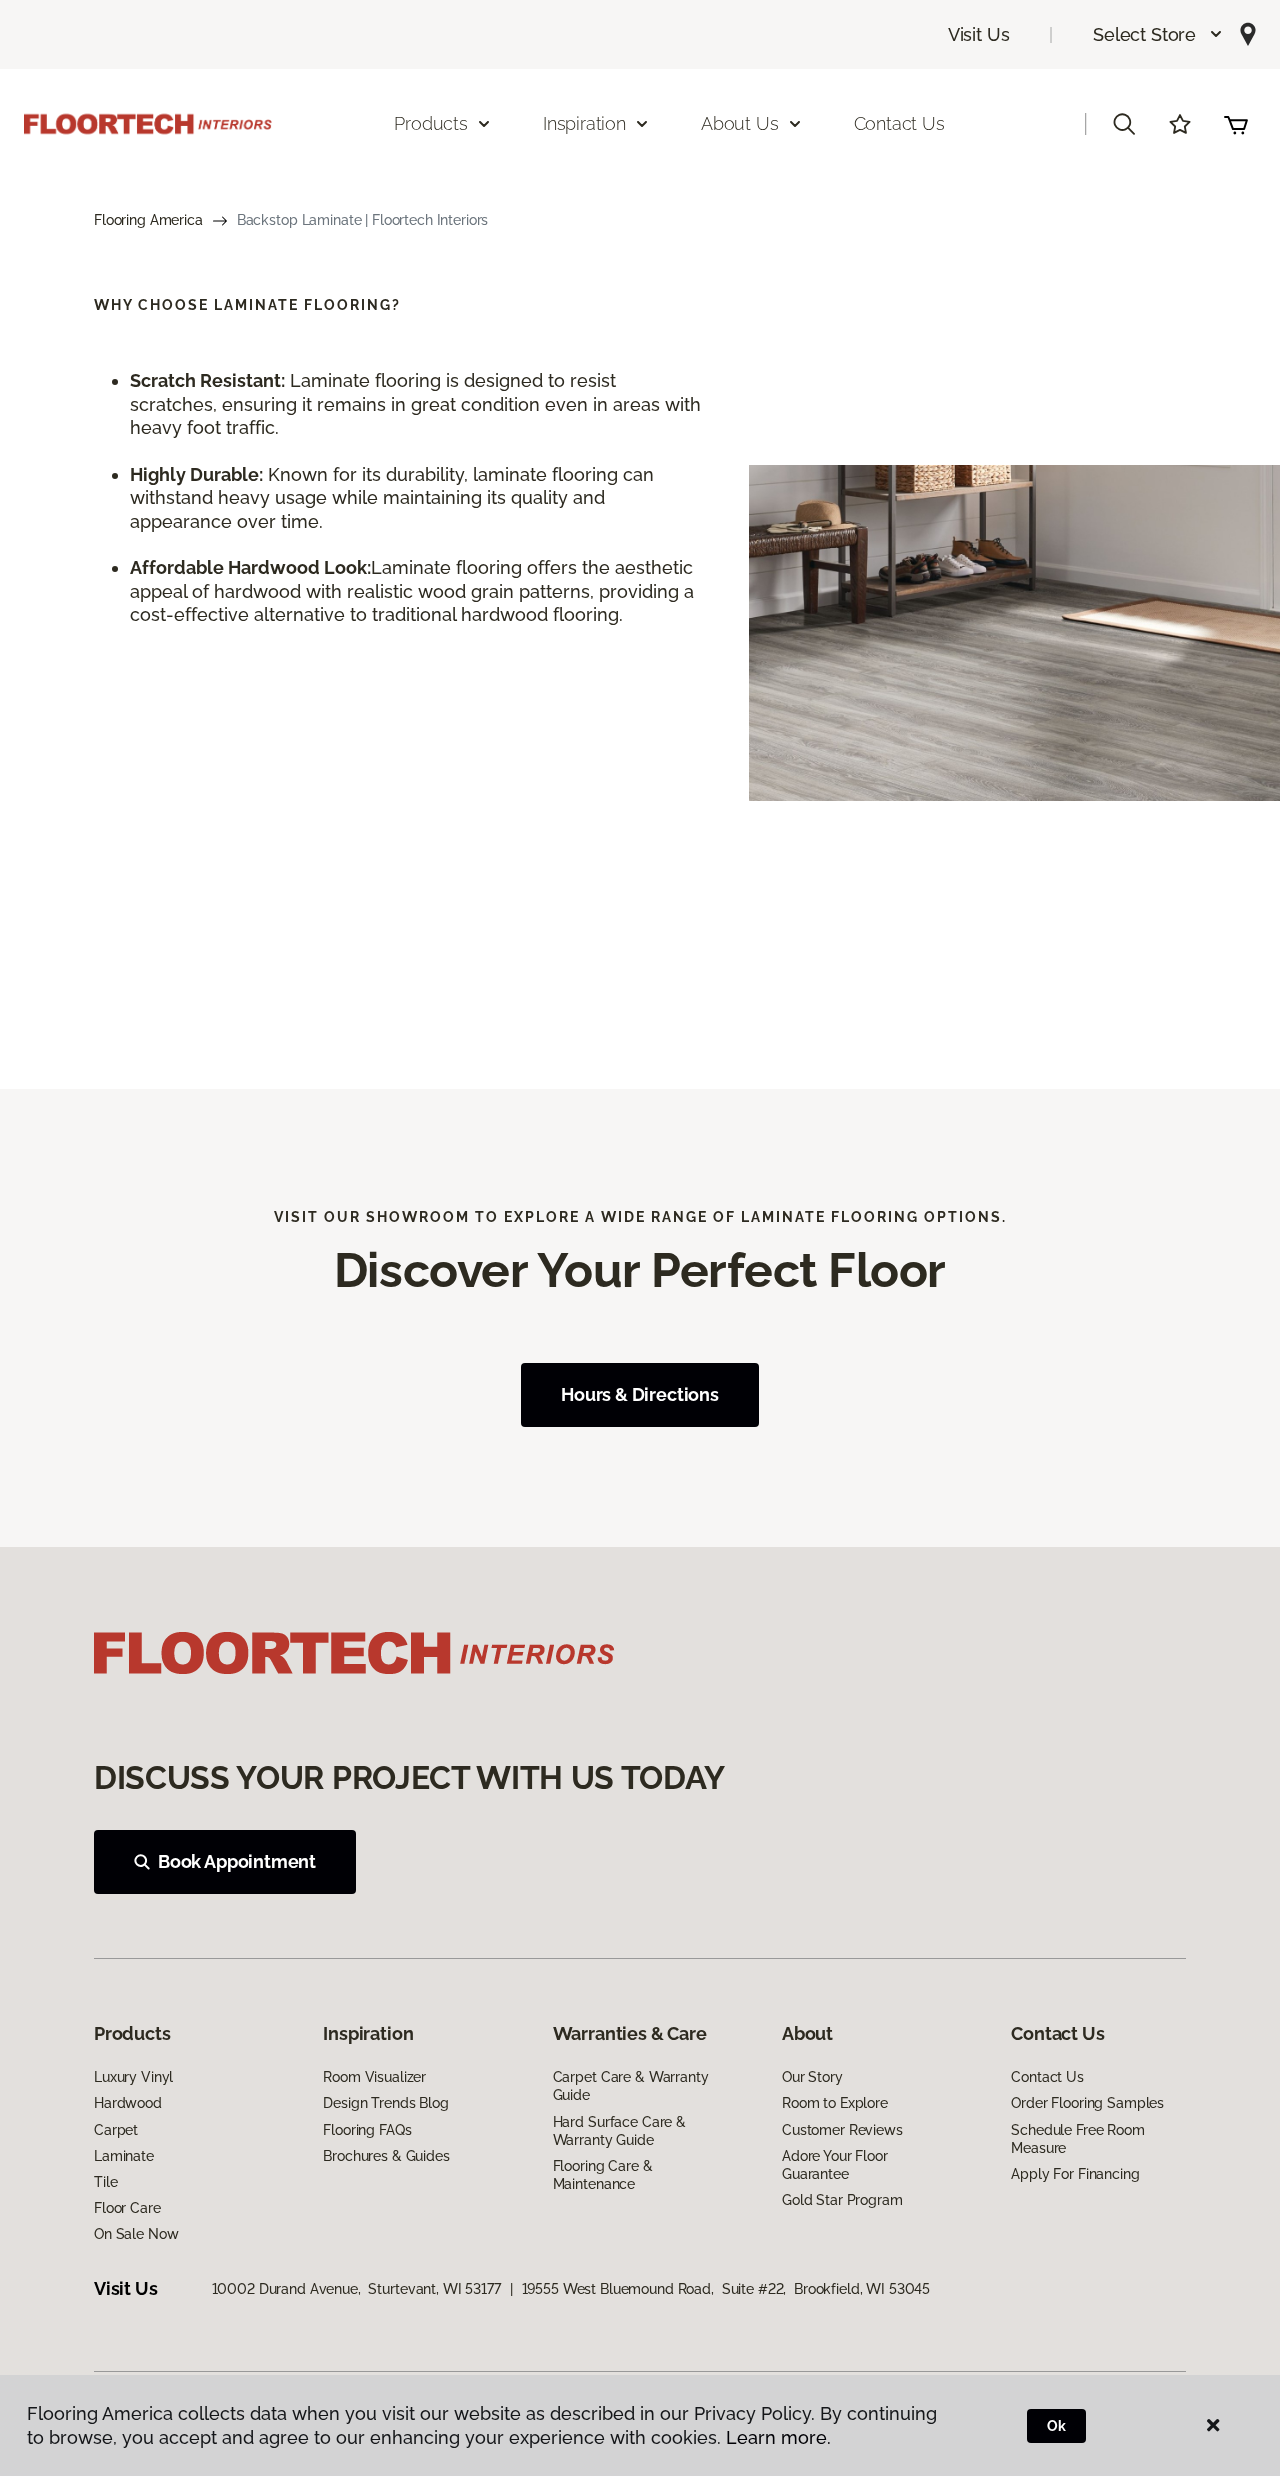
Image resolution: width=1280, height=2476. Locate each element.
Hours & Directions (640, 1394)
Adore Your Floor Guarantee (835, 2165)
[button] (1158, 34)
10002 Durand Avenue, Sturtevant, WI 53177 (356, 2289)
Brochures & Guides (386, 2156)
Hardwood (128, 2103)
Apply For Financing (1075, 2174)
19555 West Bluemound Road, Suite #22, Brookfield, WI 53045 (726, 2289)
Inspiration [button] (584, 123)
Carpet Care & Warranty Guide (631, 2086)
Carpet (116, 2130)
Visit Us (979, 34)
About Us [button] (740, 123)
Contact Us (899, 123)
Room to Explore (835, 2103)
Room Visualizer (374, 2077)
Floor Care (127, 2208)
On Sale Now (136, 2234)
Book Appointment (237, 1861)
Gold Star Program (842, 2200)
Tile (105, 2182)
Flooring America (148, 220)
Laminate (124, 2156)
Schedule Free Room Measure (1077, 2139)
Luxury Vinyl (133, 2077)
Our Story (812, 2077)
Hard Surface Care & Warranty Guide (619, 2131)
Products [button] (431, 123)
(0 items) (1236, 124)
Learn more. (778, 2437)
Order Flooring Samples (1087, 2103)
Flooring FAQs (367, 2130)
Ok (1056, 2426)
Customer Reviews (842, 2130)
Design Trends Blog (385, 2103)
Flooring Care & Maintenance (603, 2175)
